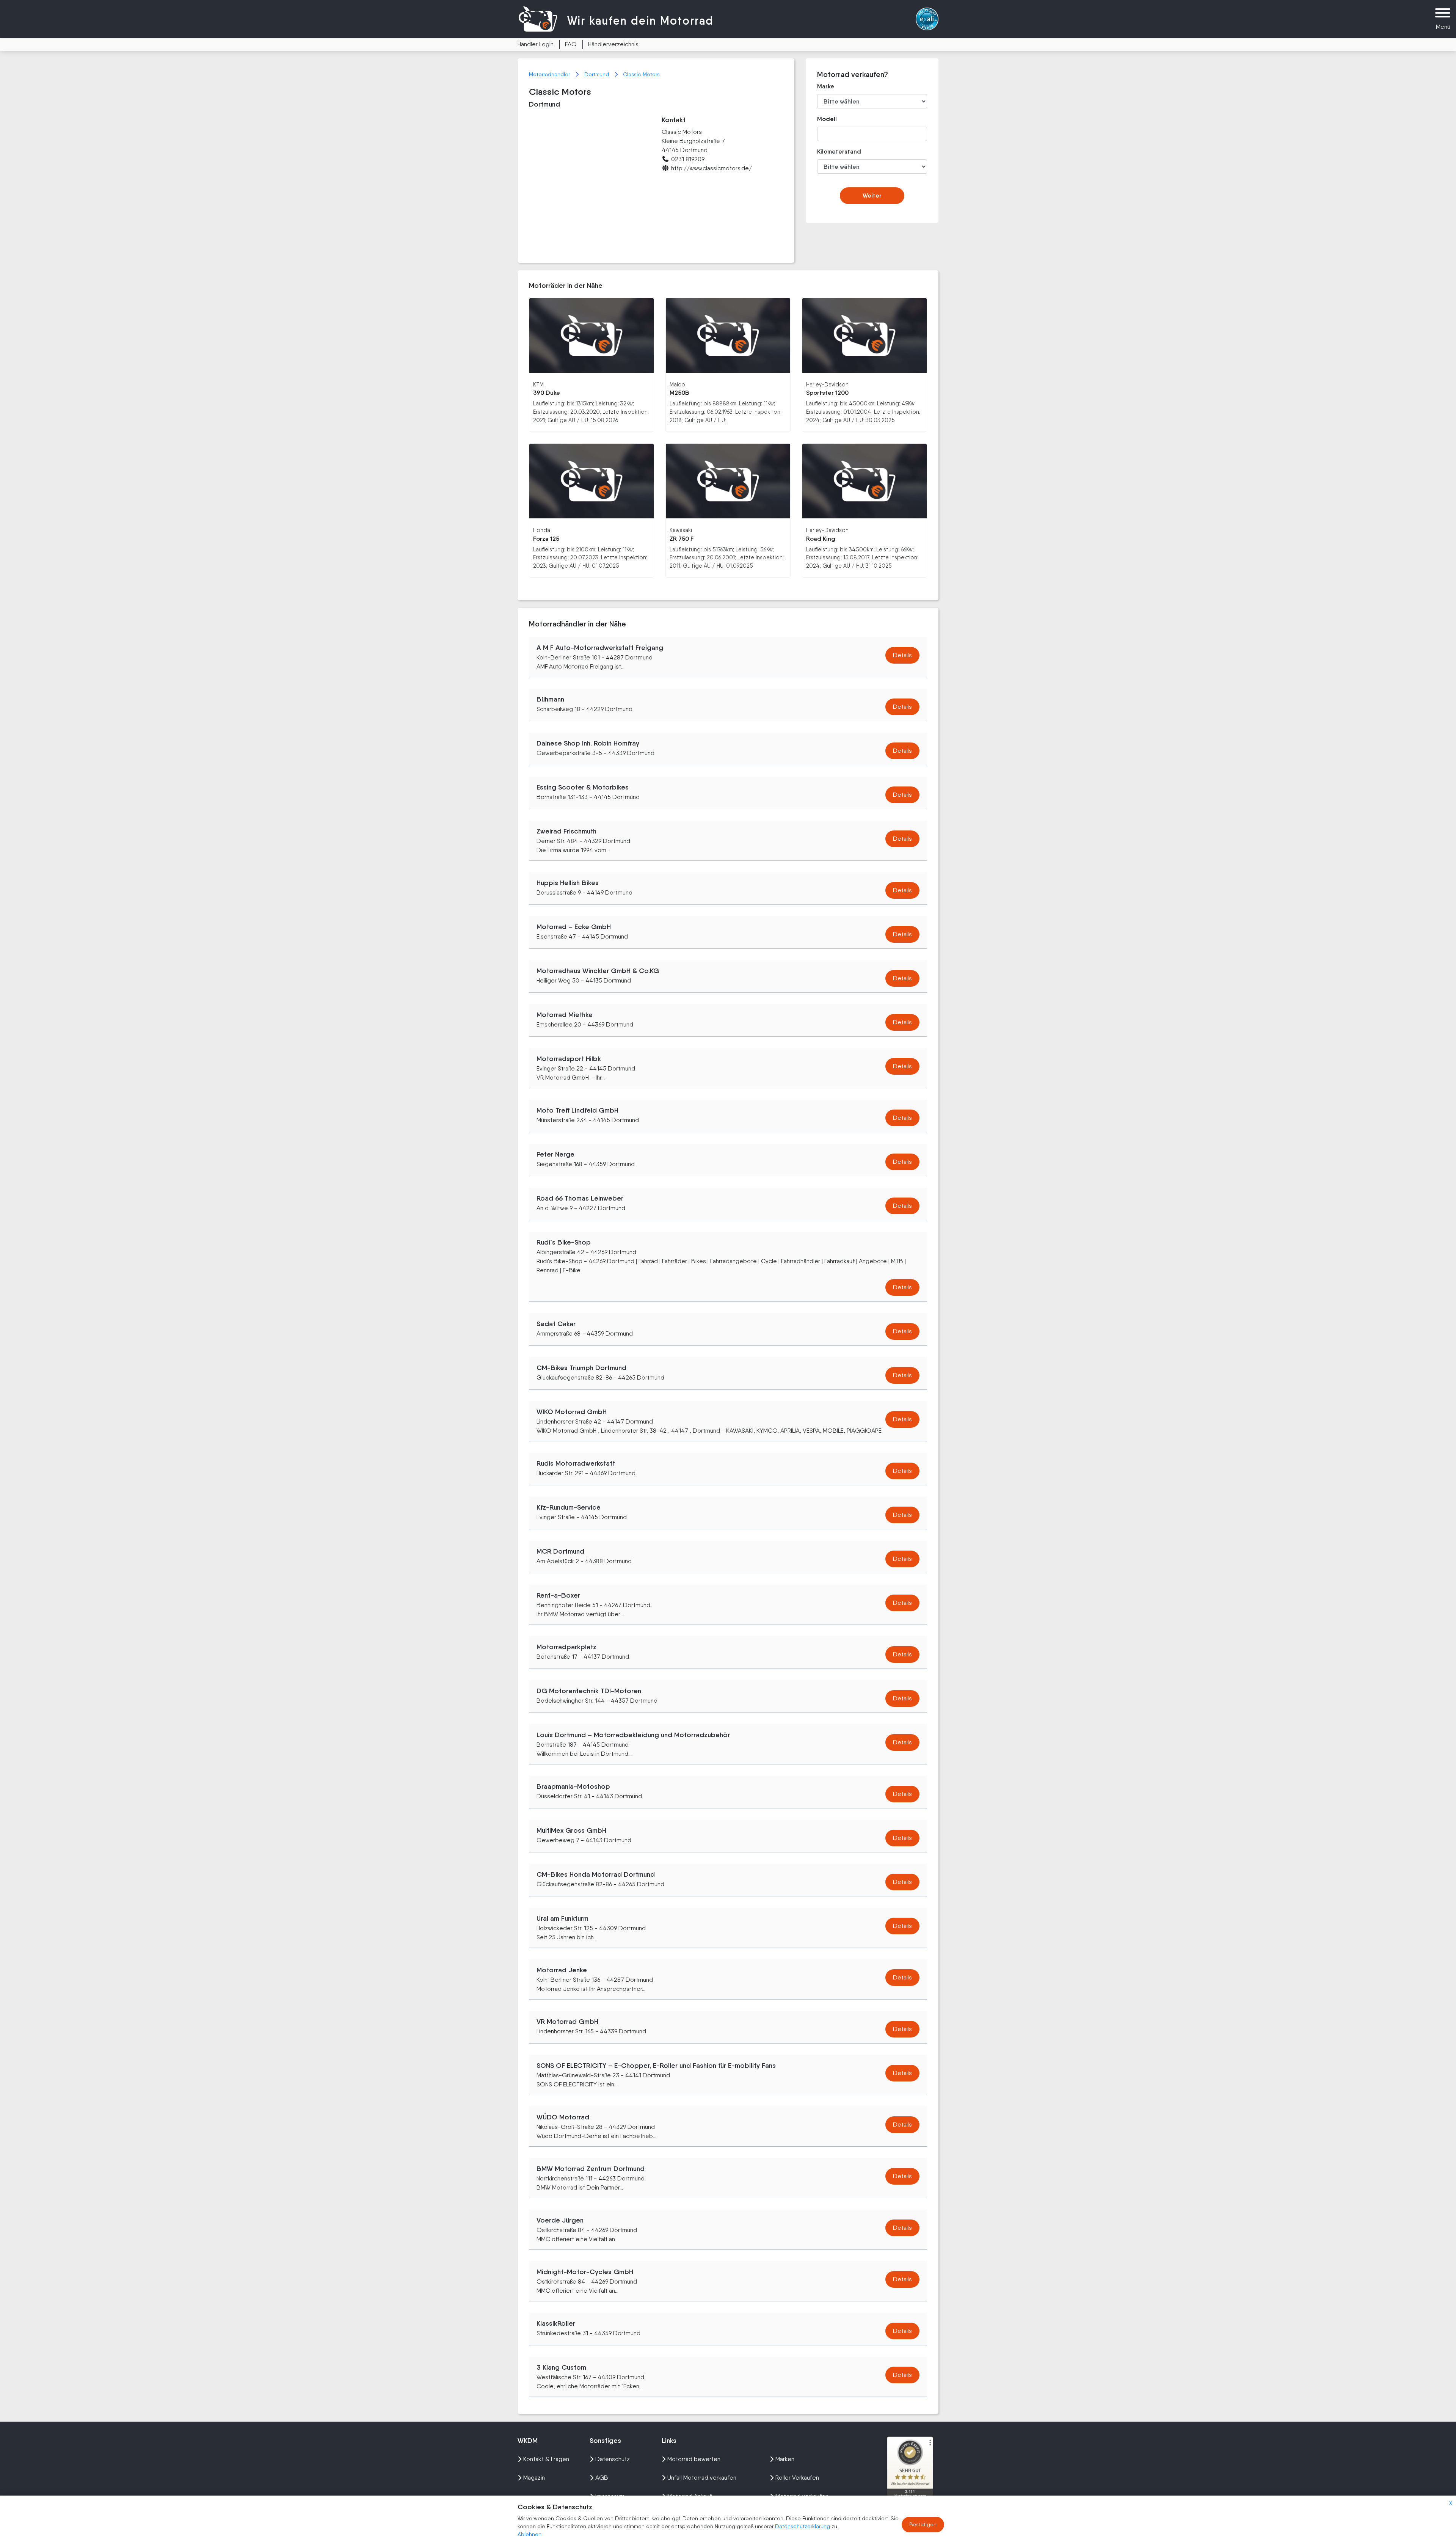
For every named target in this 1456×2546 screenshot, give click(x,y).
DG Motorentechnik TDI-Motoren (589, 1691)
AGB (602, 2478)
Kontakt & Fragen (546, 2459)
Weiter (872, 195)
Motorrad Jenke (562, 1970)
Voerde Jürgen (560, 2220)
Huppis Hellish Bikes (568, 883)
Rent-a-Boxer (558, 1595)
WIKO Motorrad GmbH (572, 1412)
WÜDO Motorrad (563, 2117)
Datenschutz (613, 2459)
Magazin (534, 2478)
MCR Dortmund (560, 1551)
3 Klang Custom (561, 2367)
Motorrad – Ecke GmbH (574, 927)
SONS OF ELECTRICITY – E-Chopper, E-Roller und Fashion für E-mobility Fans (656, 2066)
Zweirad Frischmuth (566, 831)
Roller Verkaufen (797, 2478)
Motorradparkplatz (566, 1647)
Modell (827, 119)
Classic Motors (641, 74)
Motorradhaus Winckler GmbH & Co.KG (598, 971)
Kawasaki (681, 530)
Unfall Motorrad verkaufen (702, 2478)
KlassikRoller (556, 2323)
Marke (826, 86)
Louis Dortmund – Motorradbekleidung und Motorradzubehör (633, 1735)
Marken (785, 2459)
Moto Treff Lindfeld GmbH (577, 1110)
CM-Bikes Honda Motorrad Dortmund (596, 1874)
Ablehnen (530, 2534)
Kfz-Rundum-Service (569, 1507)
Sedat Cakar (556, 1324)
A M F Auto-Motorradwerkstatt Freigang (600, 648)
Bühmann (550, 699)
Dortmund (597, 74)
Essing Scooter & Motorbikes (583, 787)
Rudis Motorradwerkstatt (576, 1463)
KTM (538, 384)
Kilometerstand (834, 151)
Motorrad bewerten (694, 2459)
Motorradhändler (550, 74)
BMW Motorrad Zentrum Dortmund (591, 2169)
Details (902, 655)
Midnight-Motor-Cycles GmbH (585, 2272)
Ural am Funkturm (562, 1918)
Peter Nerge (555, 1154)
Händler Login (536, 44)
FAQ (571, 44)
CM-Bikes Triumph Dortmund (581, 1368)
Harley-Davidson (827, 384)
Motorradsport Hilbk (569, 1059)
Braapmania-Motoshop (573, 1786)
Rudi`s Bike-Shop (564, 1242)
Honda (542, 530)
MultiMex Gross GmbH (571, 1830)
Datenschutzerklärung (803, 2526)
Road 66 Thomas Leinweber (580, 1198)
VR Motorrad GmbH (567, 2022)
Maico (677, 384)
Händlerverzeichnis (613, 44)
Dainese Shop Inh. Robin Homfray (588, 743)
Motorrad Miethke (565, 1015)
